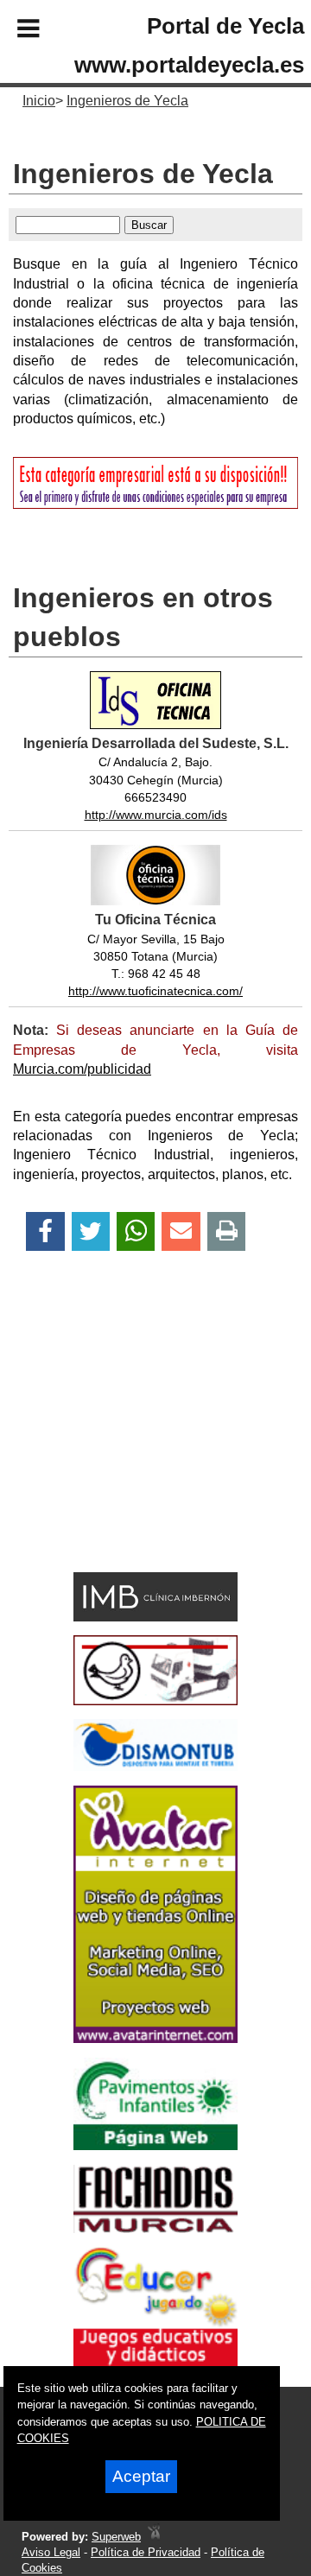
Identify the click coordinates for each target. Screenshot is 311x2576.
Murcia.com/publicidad (82, 1069)
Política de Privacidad (146, 2552)
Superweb (116, 2537)
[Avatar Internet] (155, 2038)
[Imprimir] (227, 1231)
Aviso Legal (51, 2552)
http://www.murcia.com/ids (156, 815)
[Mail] (181, 1231)
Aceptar (141, 2476)
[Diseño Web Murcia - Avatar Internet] (154, 2537)
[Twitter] (91, 1231)
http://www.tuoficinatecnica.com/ (155, 991)
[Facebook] (45, 1231)
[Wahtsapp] (136, 1231)
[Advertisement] (130, 1442)
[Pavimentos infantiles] (155, 2145)
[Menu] (14, 31)
